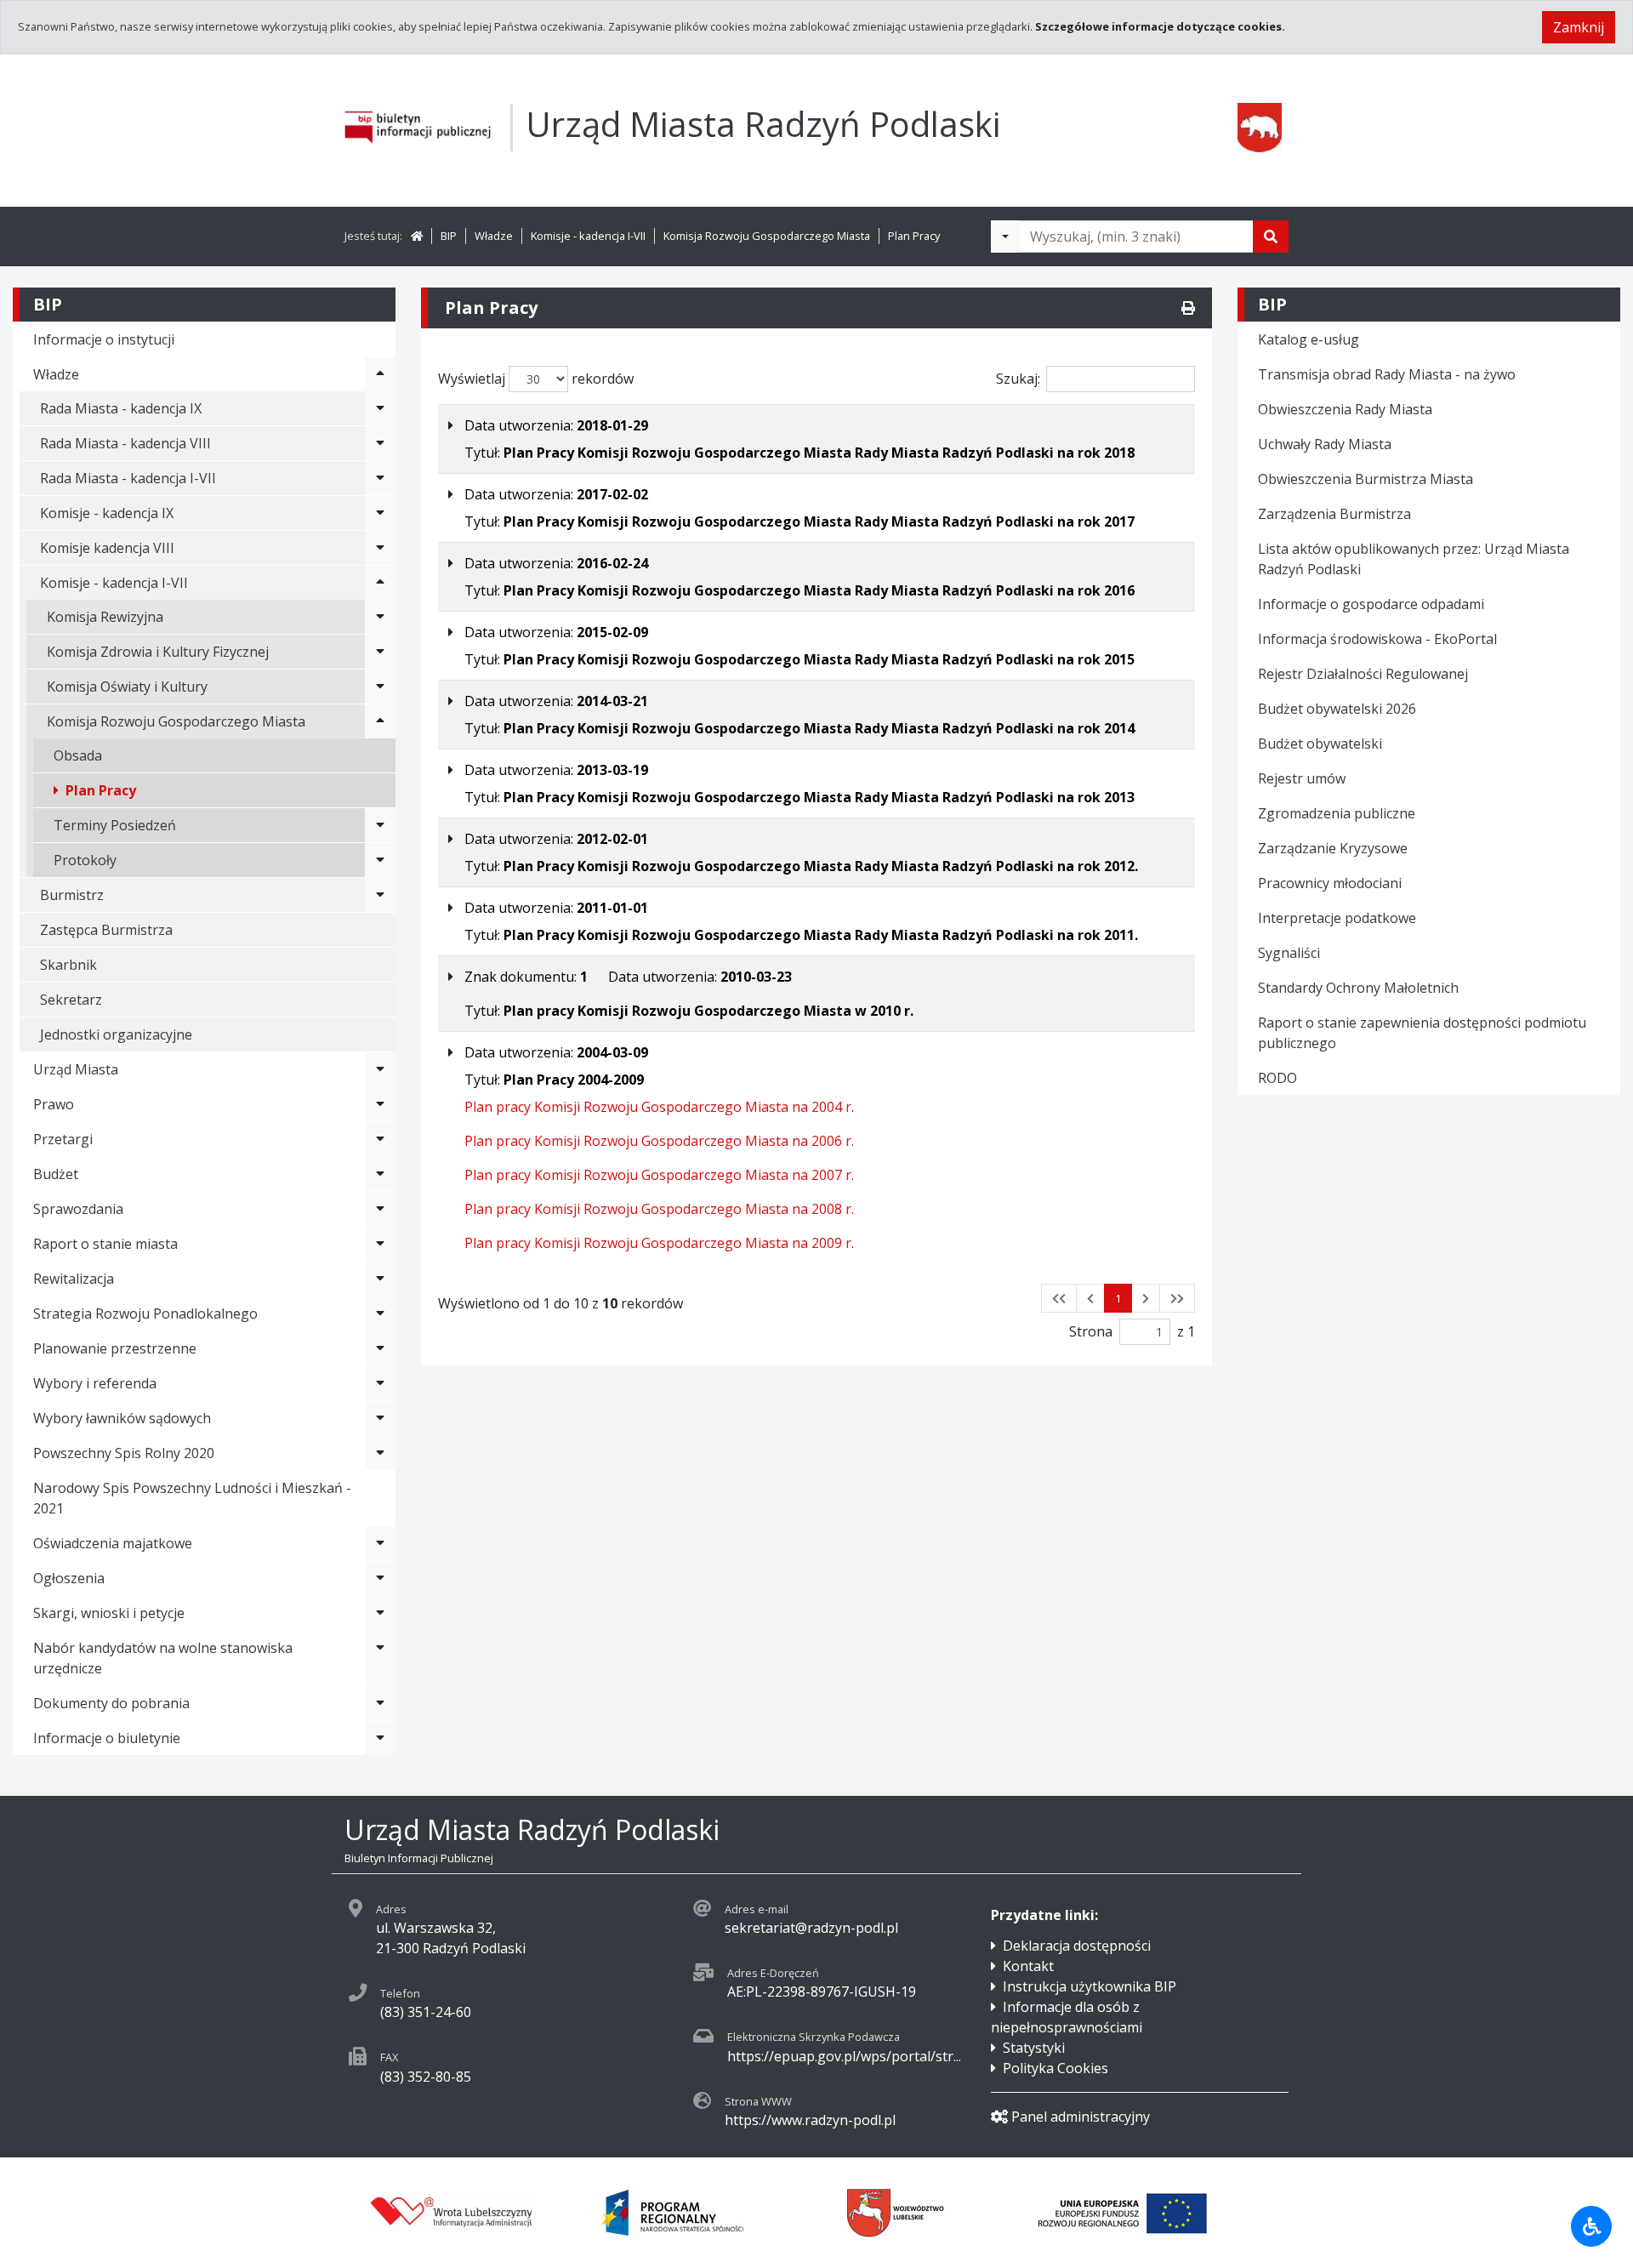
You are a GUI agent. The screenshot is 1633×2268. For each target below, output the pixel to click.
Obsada (78, 755)
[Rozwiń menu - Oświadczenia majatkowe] (380, 1543)
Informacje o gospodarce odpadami (1371, 604)
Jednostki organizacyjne (116, 1034)
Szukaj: (1018, 379)
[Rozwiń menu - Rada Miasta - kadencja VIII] (380, 443)
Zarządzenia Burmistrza (1334, 514)
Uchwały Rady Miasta (1325, 444)
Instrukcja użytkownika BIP (1090, 1986)
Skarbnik (68, 965)
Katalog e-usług (1309, 339)
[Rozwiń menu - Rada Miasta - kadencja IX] (380, 408)
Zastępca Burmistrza (106, 930)
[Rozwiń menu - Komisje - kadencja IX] (380, 513)
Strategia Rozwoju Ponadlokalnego (145, 1314)
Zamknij (1579, 27)
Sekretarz (71, 1000)
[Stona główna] (417, 236)
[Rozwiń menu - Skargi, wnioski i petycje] (380, 1613)
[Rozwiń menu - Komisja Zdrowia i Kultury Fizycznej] (380, 652)
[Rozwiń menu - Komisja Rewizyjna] (380, 617)
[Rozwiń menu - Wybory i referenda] (380, 1383)
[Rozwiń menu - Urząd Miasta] (380, 1069)
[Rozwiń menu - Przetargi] (380, 1139)
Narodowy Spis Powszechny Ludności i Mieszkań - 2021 (192, 1498)
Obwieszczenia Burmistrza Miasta (1366, 479)
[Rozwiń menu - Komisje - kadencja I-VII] (380, 583)
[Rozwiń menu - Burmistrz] (380, 895)
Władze (494, 236)
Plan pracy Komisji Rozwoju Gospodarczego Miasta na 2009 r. (659, 1243)
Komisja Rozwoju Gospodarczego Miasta (767, 236)
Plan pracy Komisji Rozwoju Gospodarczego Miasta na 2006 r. (659, 1141)
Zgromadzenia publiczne (1337, 813)
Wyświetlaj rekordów (536, 379)
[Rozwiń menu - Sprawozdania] (380, 1209)
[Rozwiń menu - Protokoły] (380, 860)
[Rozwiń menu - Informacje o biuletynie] (380, 1738)
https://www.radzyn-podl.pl (810, 2120)
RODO (1277, 1078)
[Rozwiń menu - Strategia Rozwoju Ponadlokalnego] (380, 1314)
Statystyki (1034, 2048)
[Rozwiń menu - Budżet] (380, 1174)
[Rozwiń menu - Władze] (380, 374)
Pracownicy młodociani (1330, 883)
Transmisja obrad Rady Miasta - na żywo (1387, 374)
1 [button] (1118, 1298)
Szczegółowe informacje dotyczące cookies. (1160, 26)
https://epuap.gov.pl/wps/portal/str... (844, 2056)
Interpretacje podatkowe (1337, 918)
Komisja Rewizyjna (105, 617)
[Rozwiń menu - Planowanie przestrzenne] (380, 1348)
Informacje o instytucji (104, 339)
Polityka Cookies (1055, 2068)
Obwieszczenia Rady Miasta (1345, 409)
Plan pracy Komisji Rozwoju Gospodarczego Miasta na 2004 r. (659, 1107)
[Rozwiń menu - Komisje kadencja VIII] (380, 548)
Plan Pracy (914, 236)
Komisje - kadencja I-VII (588, 236)
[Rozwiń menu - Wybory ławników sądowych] (380, 1418)
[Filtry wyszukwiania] (1005, 236)
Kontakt (1028, 1966)
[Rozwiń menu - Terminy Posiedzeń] (380, 825)
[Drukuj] (1188, 308)
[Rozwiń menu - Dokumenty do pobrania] (380, 1703)
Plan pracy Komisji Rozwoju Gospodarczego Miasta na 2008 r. (659, 1209)
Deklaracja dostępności (1077, 1946)
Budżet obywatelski (1320, 744)
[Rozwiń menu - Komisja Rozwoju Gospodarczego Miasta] (380, 721)
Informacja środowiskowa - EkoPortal (1377, 639)
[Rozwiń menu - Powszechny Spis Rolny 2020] (380, 1453)
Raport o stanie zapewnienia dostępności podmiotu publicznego (1422, 1033)
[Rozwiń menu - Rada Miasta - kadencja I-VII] (380, 478)
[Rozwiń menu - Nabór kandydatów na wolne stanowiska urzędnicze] (380, 1658)
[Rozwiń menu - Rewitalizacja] (380, 1279)
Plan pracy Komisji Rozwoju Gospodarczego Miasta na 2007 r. (659, 1175)
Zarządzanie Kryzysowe (1333, 848)
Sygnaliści (1289, 953)
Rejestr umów (1302, 778)
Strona (1091, 1331)
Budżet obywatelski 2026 (1337, 709)
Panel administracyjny (1081, 2117)
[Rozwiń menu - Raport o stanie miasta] (380, 1244)
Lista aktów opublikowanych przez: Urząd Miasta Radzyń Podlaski (1414, 559)
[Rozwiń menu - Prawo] (380, 1104)
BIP (449, 236)
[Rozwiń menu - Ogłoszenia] (380, 1578)
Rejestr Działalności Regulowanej (1363, 674)
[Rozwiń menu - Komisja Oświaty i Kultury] (380, 687)
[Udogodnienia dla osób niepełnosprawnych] (1591, 2226)
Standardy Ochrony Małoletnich (1358, 988)
